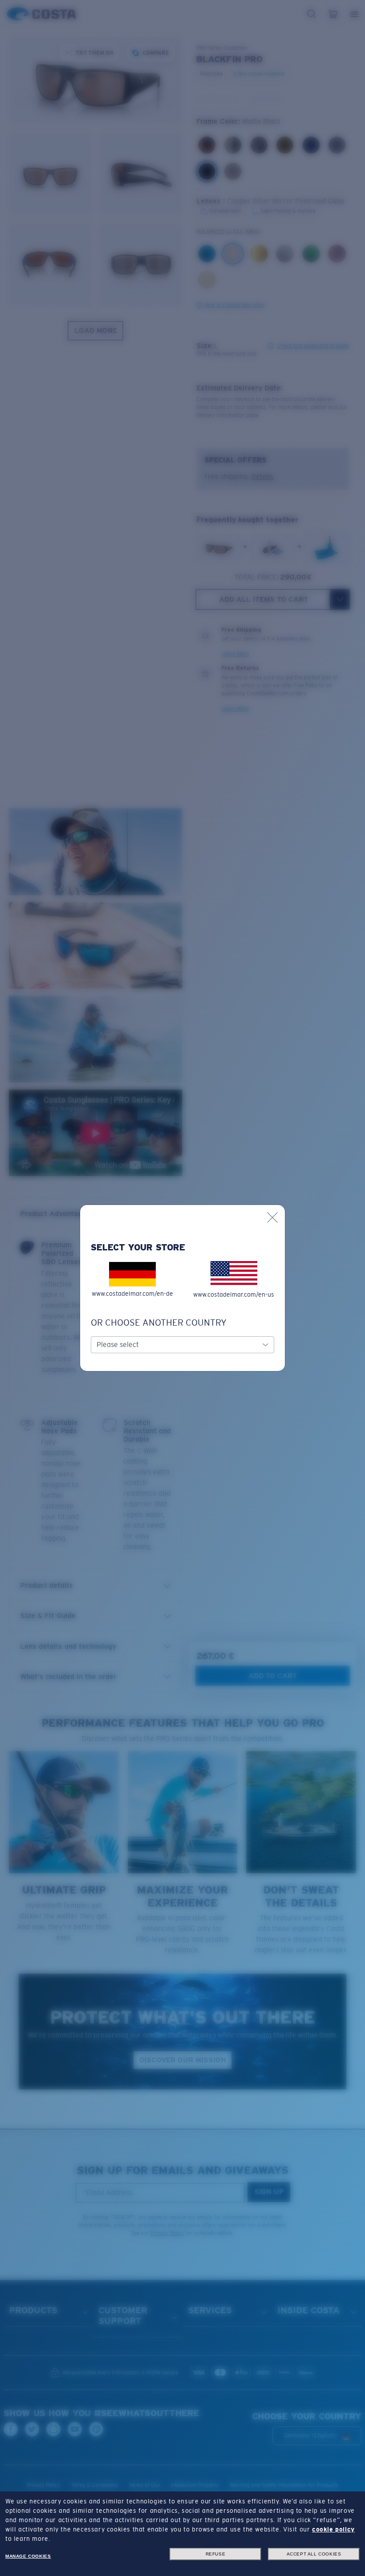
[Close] (272, 1217)
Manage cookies (28, 2556)
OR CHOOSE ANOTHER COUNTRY (159, 1322)
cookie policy (333, 2529)
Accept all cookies (314, 2554)
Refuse (216, 2554)
